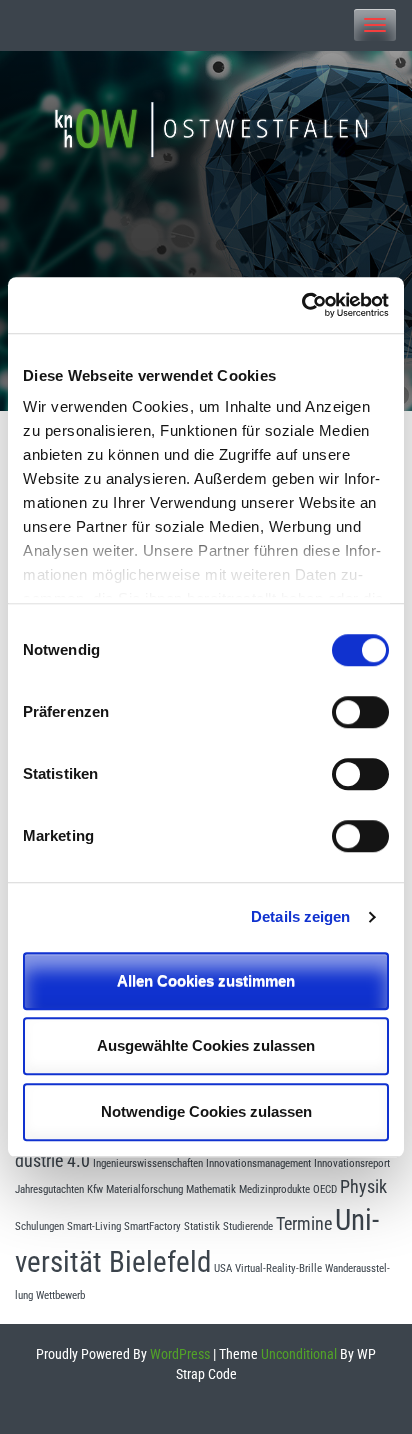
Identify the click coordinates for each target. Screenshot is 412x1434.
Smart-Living (94, 1226)
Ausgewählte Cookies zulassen (206, 1045)
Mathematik (211, 1189)
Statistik (202, 1226)
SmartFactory (152, 1226)
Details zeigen (300, 916)
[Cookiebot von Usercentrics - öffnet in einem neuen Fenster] (301, 305)
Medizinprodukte (274, 1189)
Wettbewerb (60, 1295)
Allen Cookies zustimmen (206, 980)
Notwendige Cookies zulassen (206, 1111)
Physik (363, 1187)
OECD (325, 1189)
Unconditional (297, 1354)
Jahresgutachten (49, 1189)
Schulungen (39, 1226)
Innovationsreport (352, 1163)
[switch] (360, 712)
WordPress (178, 1354)
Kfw (95, 1189)
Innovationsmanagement (258, 1163)
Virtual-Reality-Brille (278, 1268)
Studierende (248, 1226)
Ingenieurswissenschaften (148, 1163)
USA (223, 1268)
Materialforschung (144, 1189)
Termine (304, 1224)
